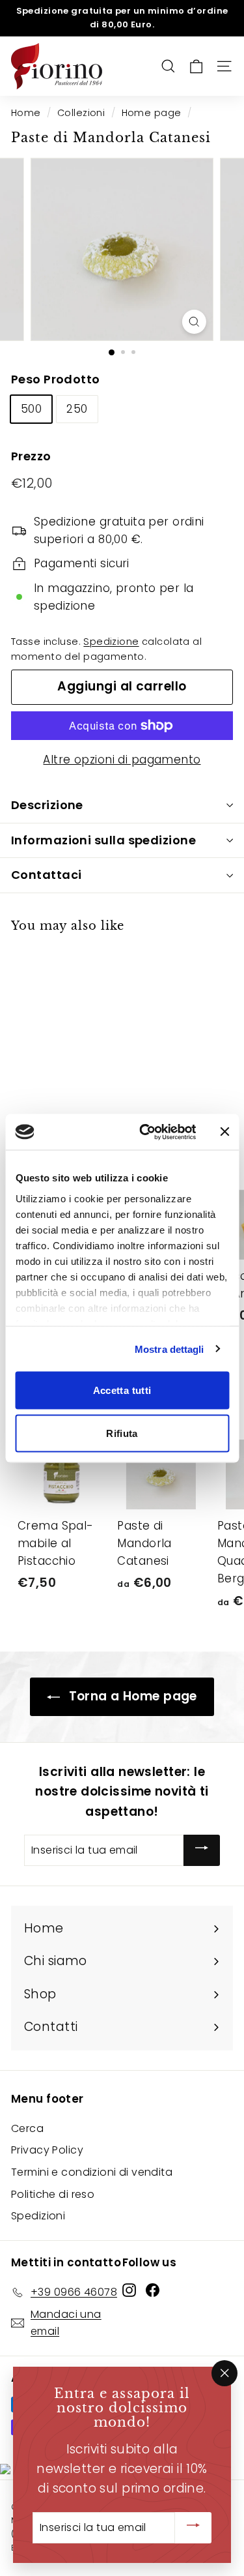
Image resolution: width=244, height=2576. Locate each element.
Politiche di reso (53, 2194)
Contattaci (47, 875)
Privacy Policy (47, 2150)
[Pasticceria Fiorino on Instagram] (129, 2290)
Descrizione (47, 805)
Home (26, 113)
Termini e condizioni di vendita (92, 2172)
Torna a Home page (131, 1696)
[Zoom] (194, 322)
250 (77, 409)
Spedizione (111, 642)
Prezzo (31, 456)
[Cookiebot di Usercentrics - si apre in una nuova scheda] (145, 1132)
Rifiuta (122, 1433)
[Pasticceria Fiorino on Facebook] (153, 2290)
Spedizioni (38, 2216)
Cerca (27, 2128)
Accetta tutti (122, 1390)
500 (31, 409)
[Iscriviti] (202, 1850)
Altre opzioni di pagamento (122, 760)
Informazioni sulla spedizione (103, 840)
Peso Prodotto (56, 379)
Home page (152, 113)
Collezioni (81, 113)
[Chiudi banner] (224, 1132)
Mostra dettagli (169, 1349)
